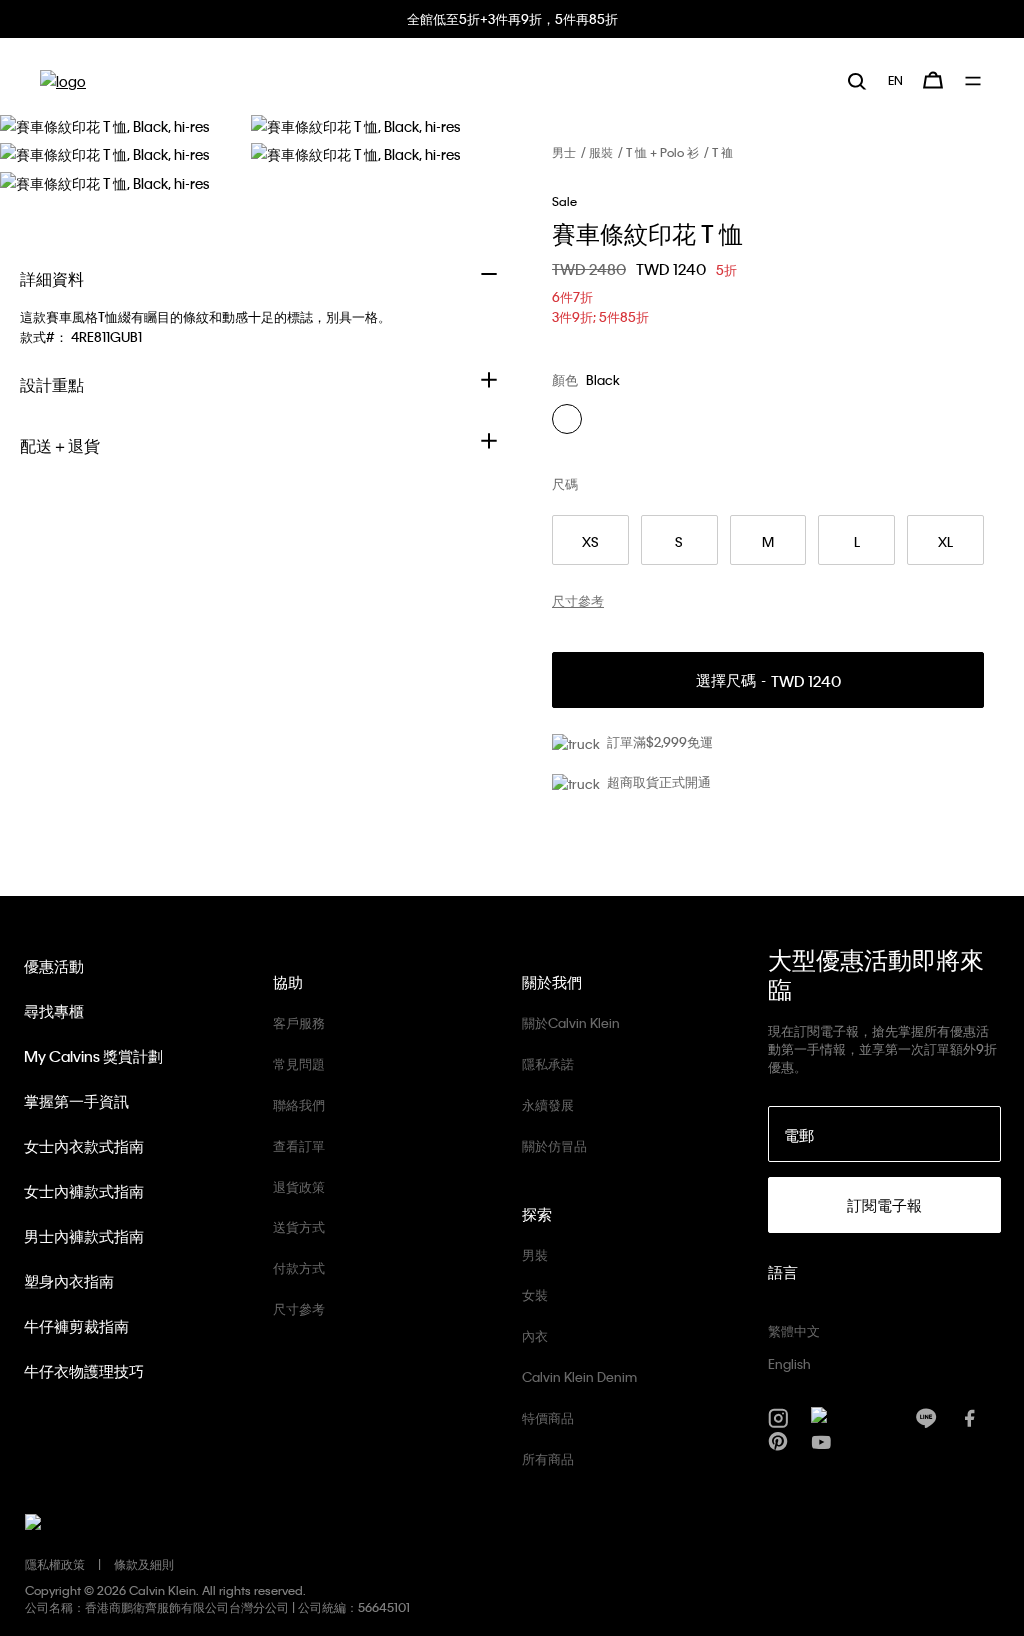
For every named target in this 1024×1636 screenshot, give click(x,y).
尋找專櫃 (54, 1011)
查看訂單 (299, 1145)
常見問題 (299, 1063)
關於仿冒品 (554, 1145)
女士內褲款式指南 (84, 1191)
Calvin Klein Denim (579, 1376)
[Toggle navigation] (974, 81)
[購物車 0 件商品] (933, 80)
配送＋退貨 (60, 445)
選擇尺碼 (768, 680)
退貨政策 (299, 1186)
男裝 (535, 1254)
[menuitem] (895, 80)
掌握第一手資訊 (76, 1101)
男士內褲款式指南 (84, 1236)
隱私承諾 (548, 1063)
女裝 (535, 1294)
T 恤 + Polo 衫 (662, 152)
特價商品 (548, 1417)
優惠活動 (54, 966)
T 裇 (722, 152)
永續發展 (548, 1104)
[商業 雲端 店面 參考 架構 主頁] (63, 80)
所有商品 (548, 1458)
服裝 (601, 152)
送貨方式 (299, 1226)
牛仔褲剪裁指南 (76, 1326)
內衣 (535, 1335)
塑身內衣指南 (69, 1281)
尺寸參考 (299, 1308)
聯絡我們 (299, 1104)
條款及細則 (144, 1564)
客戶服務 (299, 1022)
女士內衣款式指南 (84, 1146)
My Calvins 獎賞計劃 (93, 1056)
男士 (564, 152)
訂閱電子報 (884, 1205)
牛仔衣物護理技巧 (84, 1371)
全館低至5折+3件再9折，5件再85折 (512, 18)
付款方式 (299, 1267)
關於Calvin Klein (571, 1022)
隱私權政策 (55, 1564)
